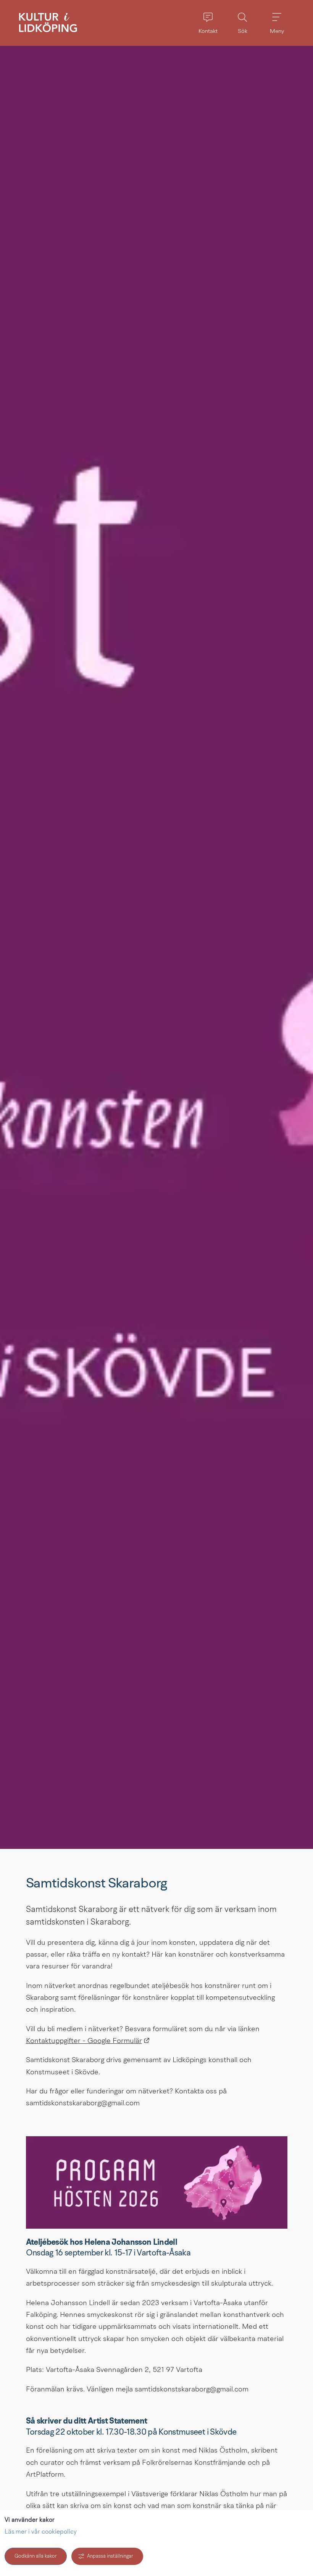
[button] (208, 23)
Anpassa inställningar (110, 2556)
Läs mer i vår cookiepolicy (41, 2532)
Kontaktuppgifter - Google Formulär (88, 2041)
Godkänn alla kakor (36, 2556)
